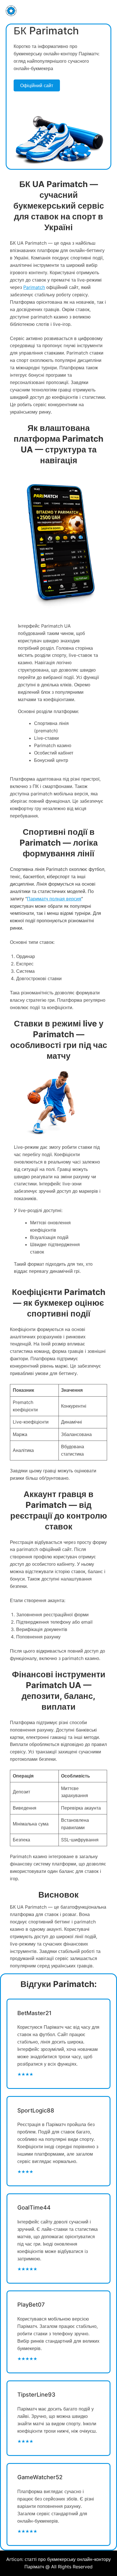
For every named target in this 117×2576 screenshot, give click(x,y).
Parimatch (34, 287)
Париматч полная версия (54, 899)
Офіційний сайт (37, 85)
